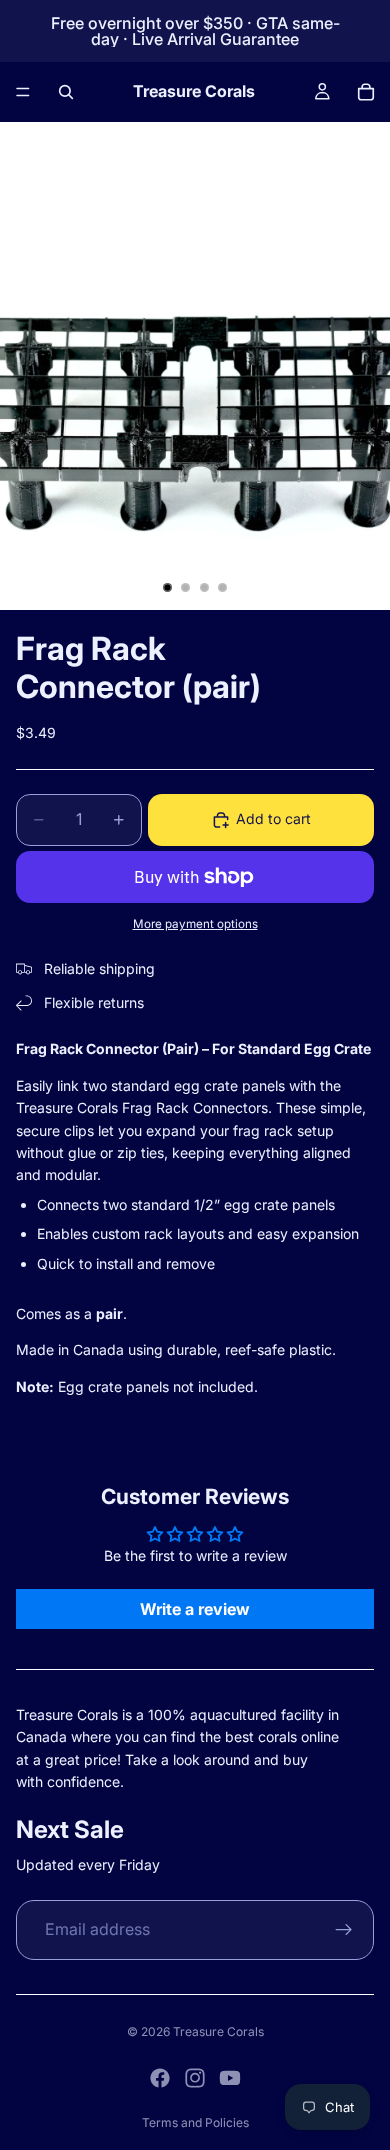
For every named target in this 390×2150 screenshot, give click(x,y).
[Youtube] (230, 2078)
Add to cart (273, 818)
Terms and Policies (195, 2122)
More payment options (195, 924)
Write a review (195, 1609)
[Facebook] (160, 2078)
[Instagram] (195, 2078)
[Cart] (366, 92)
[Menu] (23, 92)
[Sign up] (344, 1930)
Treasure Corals (218, 2031)
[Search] (66, 92)
